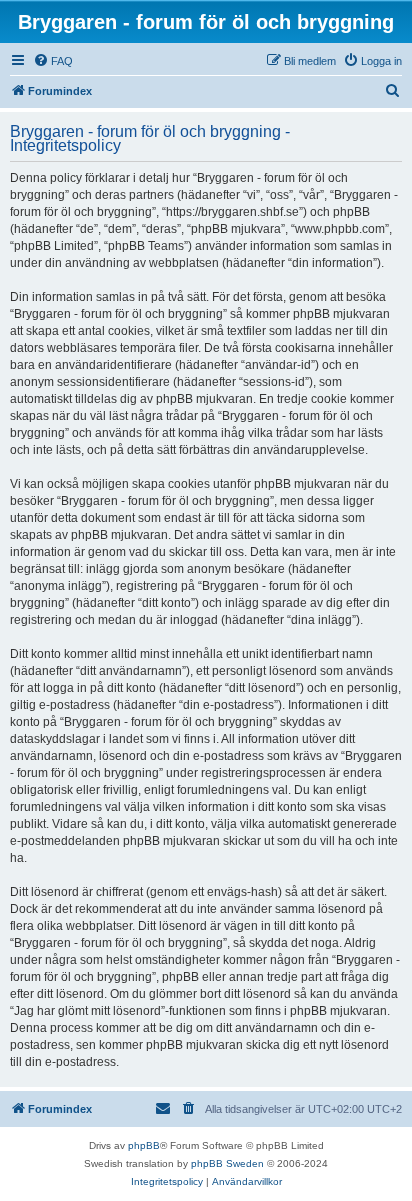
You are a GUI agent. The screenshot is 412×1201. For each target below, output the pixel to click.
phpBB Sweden (227, 1163)
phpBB (144, 1145)
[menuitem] (53, 61)
